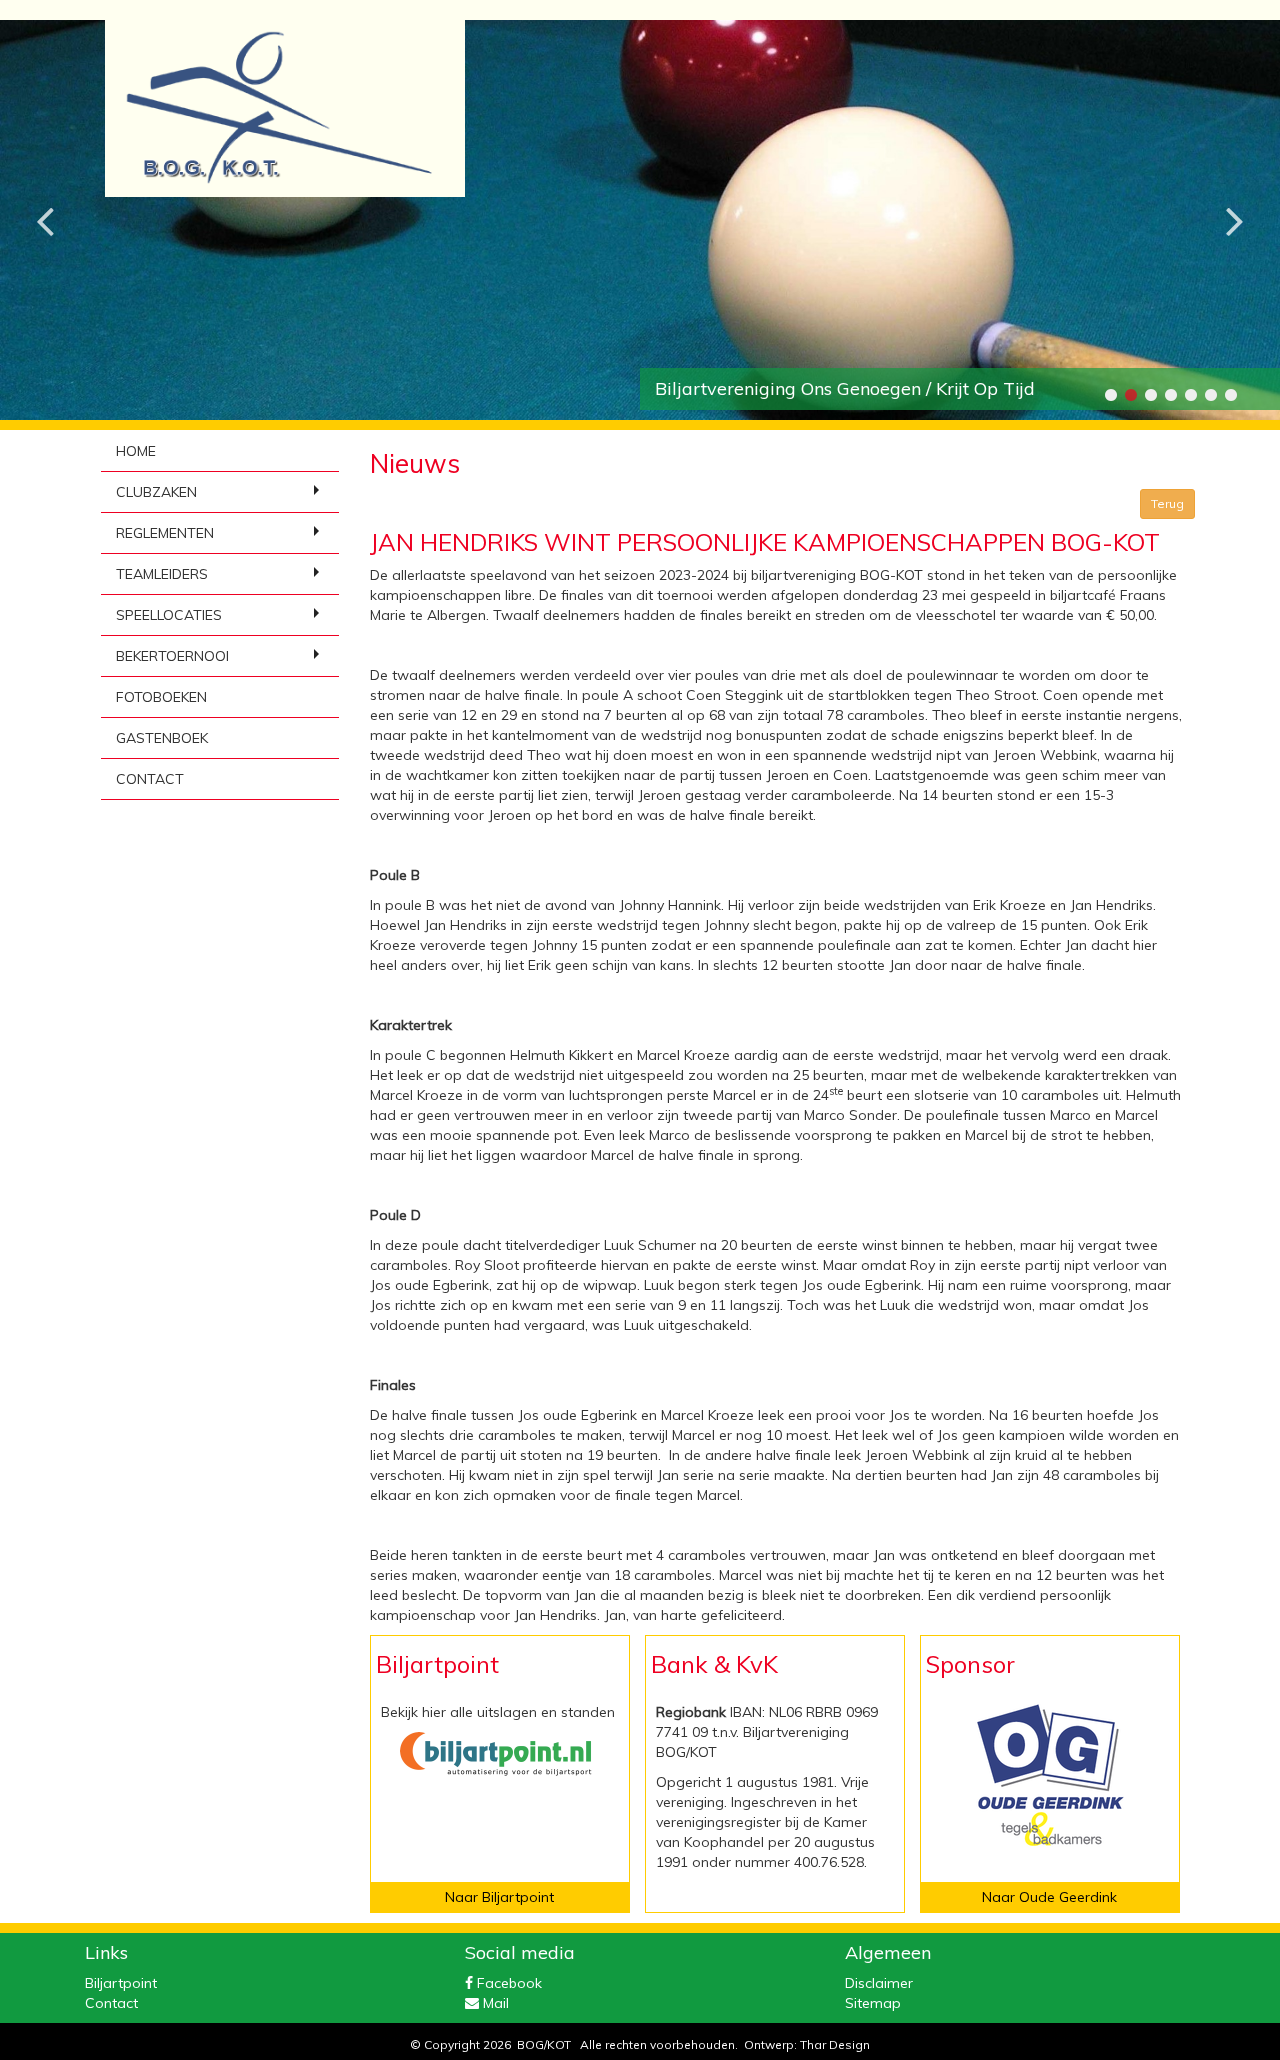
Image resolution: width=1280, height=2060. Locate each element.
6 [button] (1210, 395)
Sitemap (873, 2003)
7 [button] (1230, 395)
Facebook (507, 1983)
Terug (1167, 503)
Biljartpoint (121, 1983)
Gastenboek (162, 738)
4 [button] (1170, 395)
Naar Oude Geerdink (1049, 1897)
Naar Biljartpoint (499, 1897)
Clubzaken (156, 492)
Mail (494, 2003)
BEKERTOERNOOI (172, 656)
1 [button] (1110, 395)
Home (136, 451)
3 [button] (1150, 395)
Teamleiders (162, 574)
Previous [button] (45, 205)
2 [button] (1130, 395)
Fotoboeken (161, 697)
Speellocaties (169, 615)
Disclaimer (879, 1983)
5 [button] (1190, 395)
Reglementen (165, 533)
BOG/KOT (544, 2044)
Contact (150, 779)
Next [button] (1235, 205)
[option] (640, 220)
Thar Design (835, 2044)
